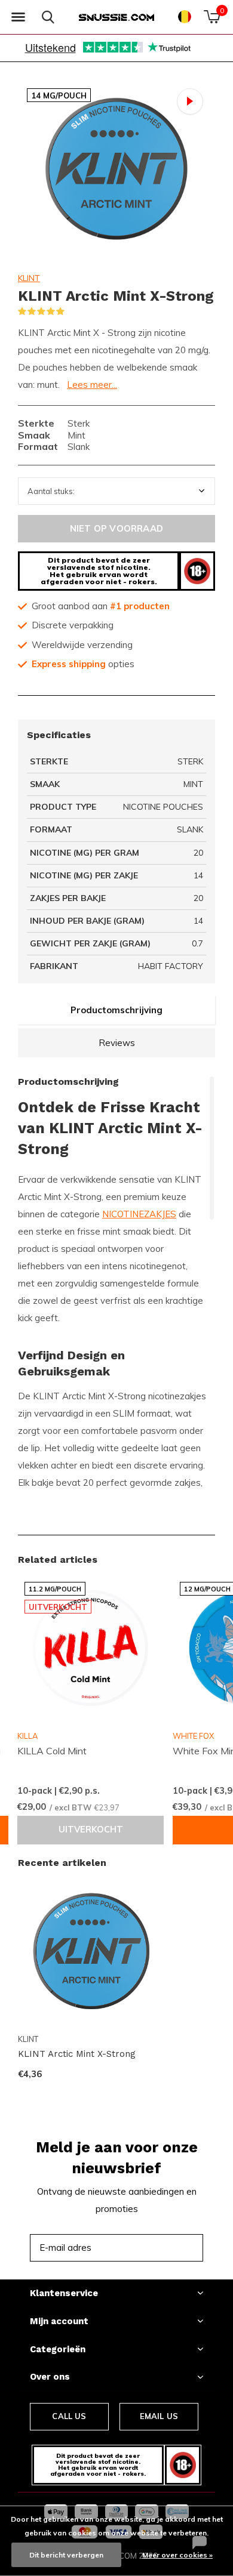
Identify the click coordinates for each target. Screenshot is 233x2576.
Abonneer (167, 2248)
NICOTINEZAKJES (139, 1214)
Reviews (117, 1043)
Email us (159, 2416)
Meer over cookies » (177, 2555)
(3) (72, 311)
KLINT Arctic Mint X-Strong (77, 2054)
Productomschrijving (116, 1010)
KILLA (27, 1736)
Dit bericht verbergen (66, 2555)
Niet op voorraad (116, 528)
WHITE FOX (193, 1736)
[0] (212, 17)
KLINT (29, 278)
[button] (18, 17)
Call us (69, 2416)
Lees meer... (92, 385)
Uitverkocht (91, 1830)
